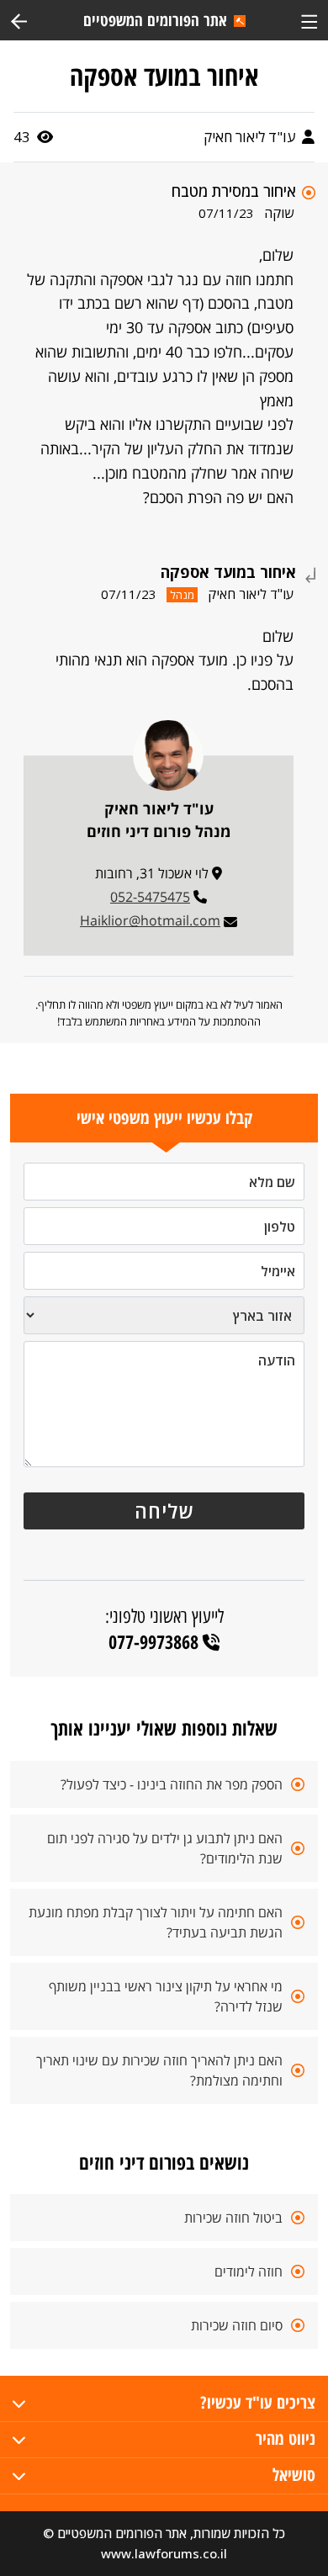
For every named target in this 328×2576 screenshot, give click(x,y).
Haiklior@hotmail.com (150, 920)
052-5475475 (150, 897)
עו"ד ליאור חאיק (251, 137)
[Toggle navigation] (309, 20)
